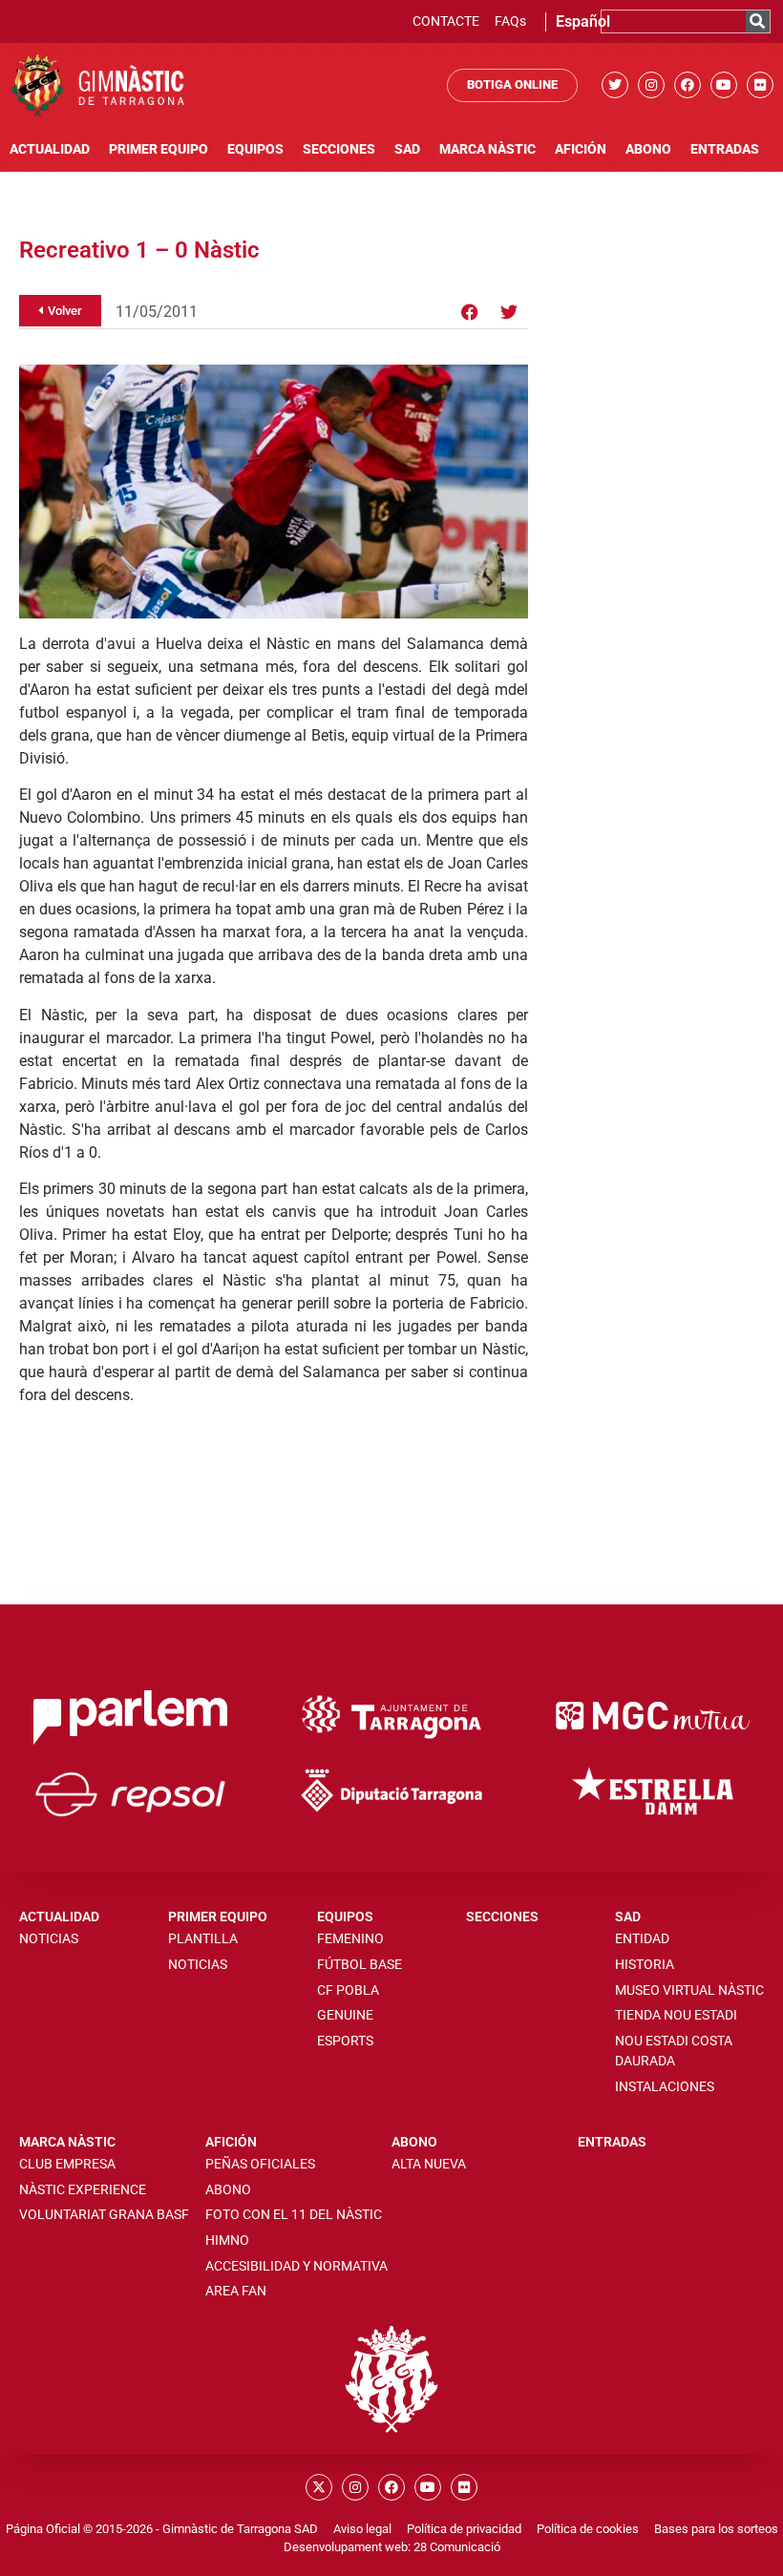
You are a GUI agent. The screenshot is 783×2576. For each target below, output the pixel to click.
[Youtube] (724, 85)
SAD (407, 149)
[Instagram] (651, 85)
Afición (581, 149)
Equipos (255, 149)
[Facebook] (688, 85)
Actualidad (50, 149)
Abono (648, 149)
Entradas (725, 149)
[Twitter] (615, 85)
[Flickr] (760, 85)
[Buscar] (758, 21)
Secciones (339, 149)
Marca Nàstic (487, 149)
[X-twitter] (319, 2487)
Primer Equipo (159, 149)
